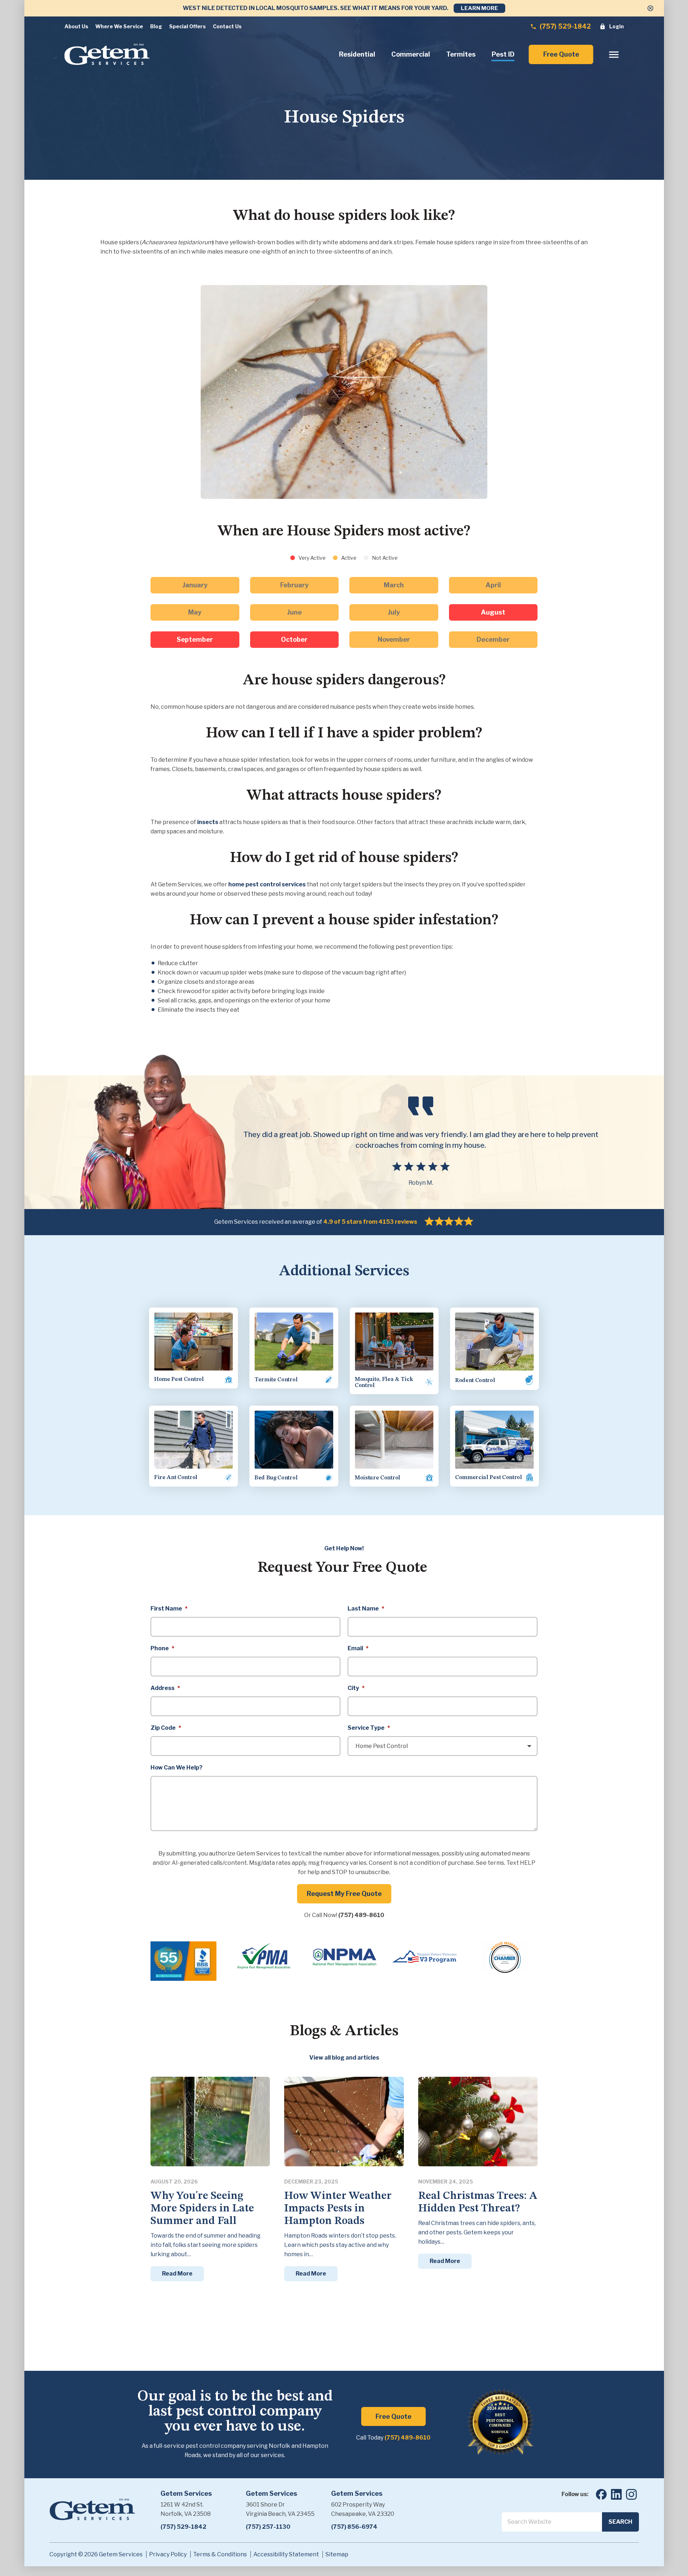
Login (616, 26)
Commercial (411, 54)
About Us (76, 26)
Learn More (479, 8)
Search (620, 2522)
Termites (461, 54)
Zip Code (166, 1728)
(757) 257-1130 (268, 2527)
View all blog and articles (344, 2058)
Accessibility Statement (286, 2554)
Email (358, 1648)
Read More (177, 2274)
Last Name (366, 1609)
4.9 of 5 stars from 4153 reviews (370, 1222)
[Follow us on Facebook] (601, 2494)
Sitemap (337, 2554)
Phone (162, 1648)
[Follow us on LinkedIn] (616, 2494)
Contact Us (227, 26)
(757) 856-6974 (354, 2527)
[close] (650, 8)
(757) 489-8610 (361, 1915)
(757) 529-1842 (565, 26)
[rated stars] (449, 1222)
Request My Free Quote (344, 1894)
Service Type (369, 1728)
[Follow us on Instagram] (631, 2494)
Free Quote (561, 54)
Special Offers (187, 26)
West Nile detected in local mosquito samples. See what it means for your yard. (316, 8)
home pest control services (267, 884)
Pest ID (503, 54)
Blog (156, 26)
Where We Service (119, 26)
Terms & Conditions (220, 2554)
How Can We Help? (176, 1768)
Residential (357, 54)
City (356, 1688)
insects (208, 822)
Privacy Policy (168, 2554)
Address (165, 1688)
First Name (169, 1609)
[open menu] (614, 55)
